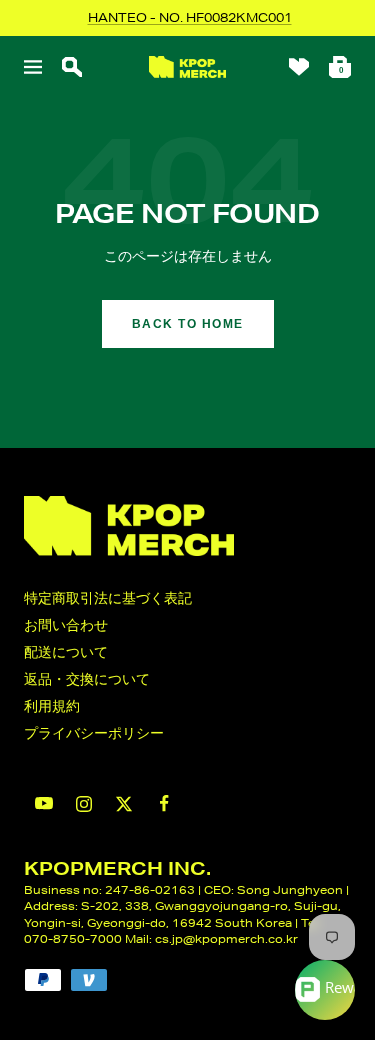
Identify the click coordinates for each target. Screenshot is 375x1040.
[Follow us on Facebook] (164, 803)
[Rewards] (325, 990)
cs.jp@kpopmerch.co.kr (226, 938)
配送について (66, 652)
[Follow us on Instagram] (84, 804)
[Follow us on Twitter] (124, 804)
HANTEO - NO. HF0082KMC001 (190, 17)
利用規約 (52, 706)
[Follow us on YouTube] (44, 803)
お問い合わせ (66, 625)
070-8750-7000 (73, 938)
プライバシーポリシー (94, 733)
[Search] (72, 67)
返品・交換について (87, 679)
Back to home (188, 324)
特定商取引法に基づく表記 (108, 598)
